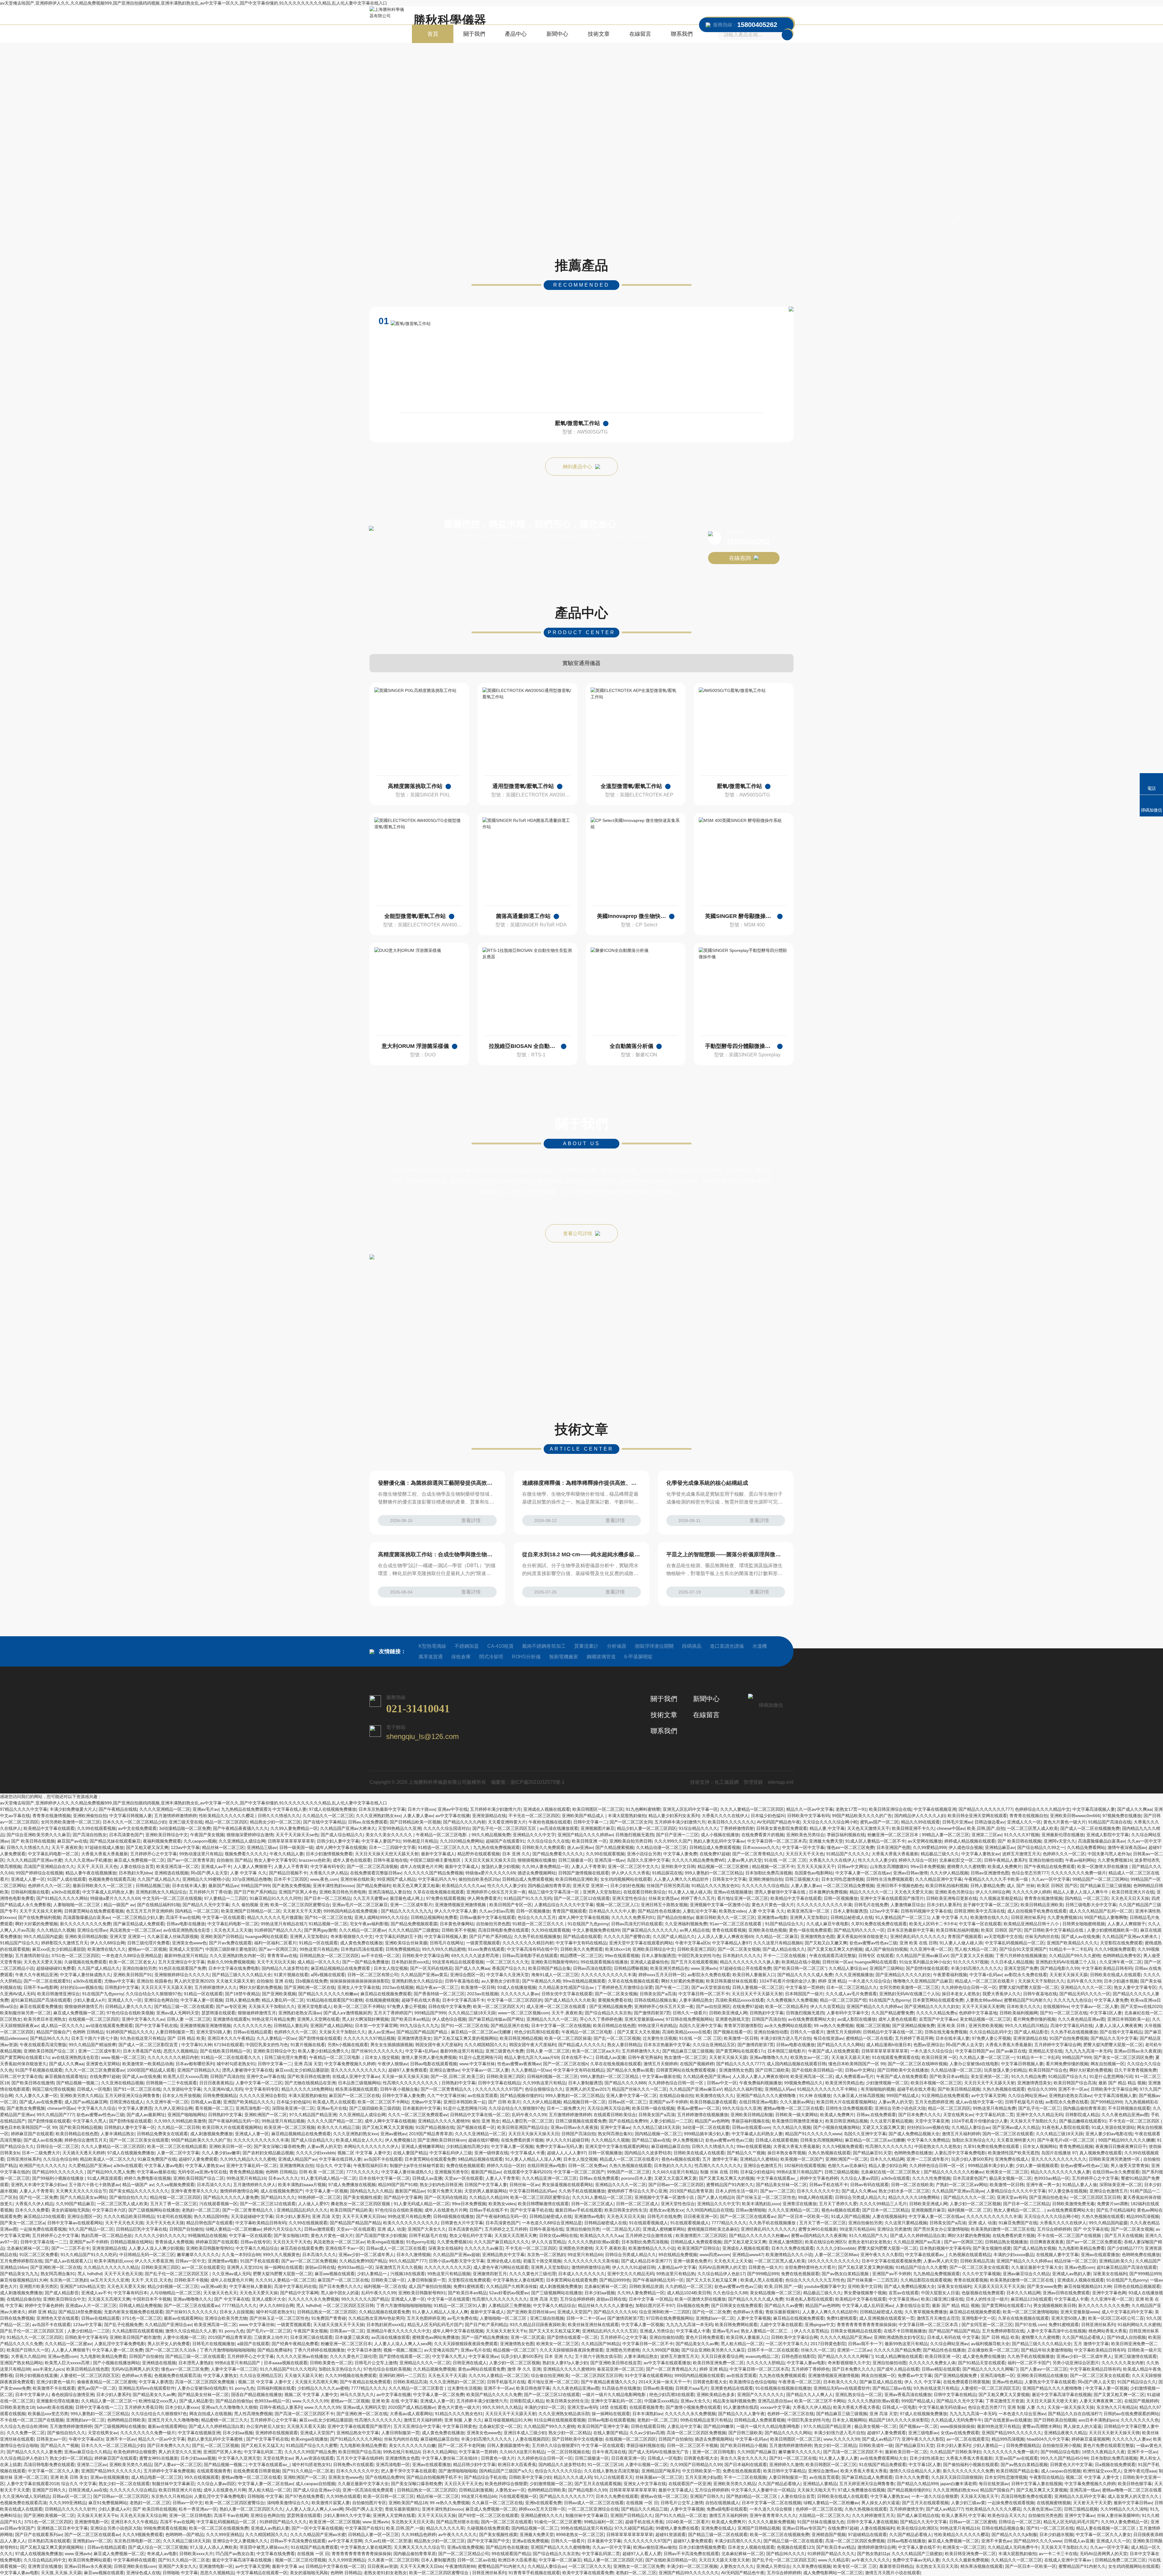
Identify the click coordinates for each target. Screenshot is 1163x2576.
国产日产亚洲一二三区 (677, 1835)
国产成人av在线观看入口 (68, 2261)
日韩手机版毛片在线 (1024, 2102)
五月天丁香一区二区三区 (174, 2204)
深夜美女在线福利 (445, 2248)
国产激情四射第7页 (652, 2013)
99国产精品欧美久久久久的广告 (862, 1816)
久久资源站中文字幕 (182, 2089)
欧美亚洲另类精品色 (669, 1968)
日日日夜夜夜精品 (216, 2083)
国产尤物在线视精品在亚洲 (310, 2083)
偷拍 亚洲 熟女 (486, 2121)
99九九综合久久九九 (419, 2026)
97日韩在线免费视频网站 (689, 2019)
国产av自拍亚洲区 (713, 2006)
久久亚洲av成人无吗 (231, 2274)
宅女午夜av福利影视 (369, 1924)
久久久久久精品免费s (936, 2013)
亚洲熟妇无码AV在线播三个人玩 (1066, 1962)
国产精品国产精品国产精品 (422, 2032)
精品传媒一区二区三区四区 (175, 2197)
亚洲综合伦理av (92, 1930)
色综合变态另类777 (1030, 1873)
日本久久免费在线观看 (793, 2248)
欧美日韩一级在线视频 (653, 2108)
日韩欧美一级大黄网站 (797, 2115)
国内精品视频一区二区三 (658, 2134)
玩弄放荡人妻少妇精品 (1005, 2070)
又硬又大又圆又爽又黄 (883, 2127)
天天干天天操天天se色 (297, 1835)
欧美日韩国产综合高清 (1075, 2083)
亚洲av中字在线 (453, 1809)
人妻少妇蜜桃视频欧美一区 (1112, 1930)
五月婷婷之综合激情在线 (649, 2235)
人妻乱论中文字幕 (700, 1911)
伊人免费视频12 (400, 2140)
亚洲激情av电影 (772, 1917)
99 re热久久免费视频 (834, 2026)
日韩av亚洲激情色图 (990, 1873)
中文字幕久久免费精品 (928, 2140)
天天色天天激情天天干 (868, 1828)
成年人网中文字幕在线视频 (341, 1847)
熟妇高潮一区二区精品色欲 (107, 2235)
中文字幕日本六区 (109, 2210)
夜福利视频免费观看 (162, 1841)
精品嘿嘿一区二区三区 (581, 1956)
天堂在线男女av (958, 2115)
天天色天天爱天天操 (913, 1892)
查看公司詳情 (578, 1233)
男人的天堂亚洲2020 (194, 1981)
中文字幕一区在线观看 (224, 1917)
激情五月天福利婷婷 (961, 2134)
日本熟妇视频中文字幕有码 (945, 2248)
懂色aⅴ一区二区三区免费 (850, 1847)
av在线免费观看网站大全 (812, 2019)
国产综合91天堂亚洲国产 (1023, 1949)
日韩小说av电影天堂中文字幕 (457, 2261)
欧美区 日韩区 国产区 (1057, 1886)
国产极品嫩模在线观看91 (1083, 2121)
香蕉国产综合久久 (509, 1968)
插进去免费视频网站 (537, 1873)
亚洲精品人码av (780, 2089)
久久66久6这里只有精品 (675, 2172)
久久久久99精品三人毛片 (883, 2204)
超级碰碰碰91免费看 (56, 1968)
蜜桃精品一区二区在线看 (869, 2038)
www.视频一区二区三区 (123, 2057)
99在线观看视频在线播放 (604, 1962)
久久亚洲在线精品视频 (122, 2083)
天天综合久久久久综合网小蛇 (830, 1822)
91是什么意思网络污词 (480, 2057)
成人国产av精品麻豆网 (86, 2102)
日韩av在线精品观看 (252, 2032)
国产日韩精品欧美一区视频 (415, 1822)
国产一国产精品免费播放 (366, 1962)
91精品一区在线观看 (318, 1943)
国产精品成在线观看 (582, 1936)
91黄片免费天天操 (445, 2191)
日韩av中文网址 (852, 1866)
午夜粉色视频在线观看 (550, 1822)
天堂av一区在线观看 (464, 2178)
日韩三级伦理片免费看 (148, 1943)
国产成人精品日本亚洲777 (646, 2261)
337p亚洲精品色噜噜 (252, 1879)
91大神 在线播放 (815, 2096)
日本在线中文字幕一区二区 (384, 2178)
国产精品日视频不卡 (288, 1873)
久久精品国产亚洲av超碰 (456, 2255)
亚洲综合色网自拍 (161, 2000)
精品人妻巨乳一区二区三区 (528, 2121)
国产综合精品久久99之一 (1041, 1847)
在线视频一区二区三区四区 (94, 2019)
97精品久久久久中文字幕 (24, 1809)
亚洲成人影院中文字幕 (1108, 1835)
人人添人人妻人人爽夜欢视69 (725, 1936)
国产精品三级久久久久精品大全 (242, 1975)
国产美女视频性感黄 (362, 2197)
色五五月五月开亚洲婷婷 (149, 1911)
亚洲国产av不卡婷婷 (668, 2102)
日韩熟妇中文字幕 (122, 1987)
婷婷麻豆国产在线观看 (32, 2134)
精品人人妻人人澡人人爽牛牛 (1081, 1892)
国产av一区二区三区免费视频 (309, 2261)
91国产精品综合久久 (784, 1924)
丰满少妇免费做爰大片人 (73, 1809)
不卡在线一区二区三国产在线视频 (1070, 2235)
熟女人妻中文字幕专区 (275, 1860)
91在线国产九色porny (588, 1924)
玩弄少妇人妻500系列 (972, 2159)
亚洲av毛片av (206, 1809)
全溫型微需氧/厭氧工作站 (631, 786)
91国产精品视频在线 (435, 2127)
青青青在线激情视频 (51, 1816)
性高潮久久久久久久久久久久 (411, 2083)
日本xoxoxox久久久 (761, 1847)
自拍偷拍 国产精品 (234, 1860)
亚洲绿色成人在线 (504, 2261)
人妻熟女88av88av (984, 2000)
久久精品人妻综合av (848, 1968)
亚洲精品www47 (748, 2255)
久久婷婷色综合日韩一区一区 (969, 1987)
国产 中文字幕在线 (1091, 2229)
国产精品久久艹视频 (746, 2153)
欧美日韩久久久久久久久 (731, 1822)
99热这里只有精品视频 (283, 2121)
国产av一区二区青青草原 (191, 1860)
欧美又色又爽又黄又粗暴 (416, 1886)
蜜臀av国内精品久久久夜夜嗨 (819, 2235)
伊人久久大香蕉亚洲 (154, 2261)
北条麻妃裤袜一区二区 (28, 2248)
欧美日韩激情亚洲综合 (58, 1994)
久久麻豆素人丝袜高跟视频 (173, 1936)
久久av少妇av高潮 (496, 1911)
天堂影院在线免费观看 (1121, 1943)
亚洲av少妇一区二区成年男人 (366, 2255)
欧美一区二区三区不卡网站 (359, 2006)
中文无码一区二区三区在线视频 (172, 1898)
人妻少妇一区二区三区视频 (975, 2204)
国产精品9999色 (615, 2280)
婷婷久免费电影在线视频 (147, 2178)
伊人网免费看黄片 (484, 1898)
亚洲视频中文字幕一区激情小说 (720, 1905)
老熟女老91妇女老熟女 (870, 2242)
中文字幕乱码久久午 (437, 1879)
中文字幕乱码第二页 (995, 2115)
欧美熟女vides (732, 1911)
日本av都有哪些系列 (195, 2064)
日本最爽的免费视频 (828, 1892)
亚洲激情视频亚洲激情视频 (461, 1905)
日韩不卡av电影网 (41, 1987)
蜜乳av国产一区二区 (879, 1822)
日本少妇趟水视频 (1121, 1981)
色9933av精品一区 (1052, 2178)
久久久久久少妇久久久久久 (160, 2235)
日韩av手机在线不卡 (828, 2185)
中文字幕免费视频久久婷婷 (350, 2064)
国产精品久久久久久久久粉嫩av (328, 1994)
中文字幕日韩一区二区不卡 (704, 1994)
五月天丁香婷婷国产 (393, 2013)
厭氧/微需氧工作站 (577, 423)
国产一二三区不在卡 (71, 2248)
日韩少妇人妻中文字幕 (338, 1841)
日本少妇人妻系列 (944, 1905)
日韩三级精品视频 (841, 2172)
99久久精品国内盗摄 (43, 1936)
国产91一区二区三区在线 (328, 1917)
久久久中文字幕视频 (981, 2274)
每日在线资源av (828, 2038)
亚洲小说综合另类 (644, 1854)
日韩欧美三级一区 (388, 2280)
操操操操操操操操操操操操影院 (360, 1981)
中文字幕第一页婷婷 (805, 1987)
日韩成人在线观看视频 (777, 2140)
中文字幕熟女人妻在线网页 (518, 2280)
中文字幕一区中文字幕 (803, 1847)
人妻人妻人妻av (418, 1816)
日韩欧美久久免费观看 (543, 1847)
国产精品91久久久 (278, 2197)
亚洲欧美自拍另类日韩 (631, 1841)
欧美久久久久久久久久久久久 (411, 2223)
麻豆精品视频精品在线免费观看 (341, 1968)
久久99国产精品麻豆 (75, 2204)
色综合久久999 (1042, 2089)
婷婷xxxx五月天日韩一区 (662, 1975)
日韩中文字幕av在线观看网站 (75, 2223)
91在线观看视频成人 (648, 2223)
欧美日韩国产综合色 (1048, 2070)
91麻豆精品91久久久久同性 (276, 1898)
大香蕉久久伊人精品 (329, 1873)
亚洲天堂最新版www (644, 2019)
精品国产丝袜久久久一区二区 (639, 2089)
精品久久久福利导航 (743, 2089)
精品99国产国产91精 (398, 2185)
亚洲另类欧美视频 (986, 2026)
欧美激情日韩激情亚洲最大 (797, 2121)
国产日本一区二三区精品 (327, 1898)
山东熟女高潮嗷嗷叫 (889, 1866)
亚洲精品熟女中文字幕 (503, 2255)
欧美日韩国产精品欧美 (351, 2210)
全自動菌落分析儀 (631, 1046)
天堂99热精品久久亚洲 (399, 1828)
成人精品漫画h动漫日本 (889, 2045)
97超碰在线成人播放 (104, 1847)
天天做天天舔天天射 (235, 1981)
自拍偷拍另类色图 (493, 1924)
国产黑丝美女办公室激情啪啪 (941, 2229)
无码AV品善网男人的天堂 (722, 2267)
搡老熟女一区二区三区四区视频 (361, 2204)
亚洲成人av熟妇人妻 (1071, 2274)
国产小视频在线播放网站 (837, 2127)
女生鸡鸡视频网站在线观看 (626, 1879)
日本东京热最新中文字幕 (382, 1809)
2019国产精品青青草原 (431, 2134)
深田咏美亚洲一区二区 (293, 2108)
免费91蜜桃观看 (469, 2286)
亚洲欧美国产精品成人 (584, 1816)
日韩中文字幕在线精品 (499, 2083)
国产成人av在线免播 (1080, 1936)
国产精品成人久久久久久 (581, 2045)
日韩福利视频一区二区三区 (552, 2076)
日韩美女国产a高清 (658, 1994)
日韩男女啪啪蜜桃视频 (1084, 1924)
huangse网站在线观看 (266, 1936)
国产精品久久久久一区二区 (969, 2197)
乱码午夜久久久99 (1084, 1981)
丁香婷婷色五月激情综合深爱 (625, 1987)
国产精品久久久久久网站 (840, 2045)
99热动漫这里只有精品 (201, 1854)
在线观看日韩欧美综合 (644, 1892)
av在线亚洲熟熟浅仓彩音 (187, 1930)
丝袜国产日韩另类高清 (668, 1886)
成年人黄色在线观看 (352, 1860)
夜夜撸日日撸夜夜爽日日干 (1121, 2146)
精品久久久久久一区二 (871, 1892)
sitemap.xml (781, 1782)
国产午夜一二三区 (672, 1987)
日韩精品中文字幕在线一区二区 (893, 2032)
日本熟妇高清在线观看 (362, 1949)
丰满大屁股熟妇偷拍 (627, 1816)
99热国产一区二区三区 (628, 2172)
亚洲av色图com (1079, 2267)
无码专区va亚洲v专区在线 (202, 2172)
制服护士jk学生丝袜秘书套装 (417, 2166)
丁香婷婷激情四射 (737, 1828)
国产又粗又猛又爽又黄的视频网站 (466, 2038)
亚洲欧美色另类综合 (805, 1835)
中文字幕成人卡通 (528, 2153)
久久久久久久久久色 (252, 2026)
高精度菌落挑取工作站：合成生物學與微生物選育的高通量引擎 (437, 1554)
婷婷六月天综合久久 (283, 2229)
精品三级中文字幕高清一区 (554, 1892)
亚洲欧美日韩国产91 (133, 1975)
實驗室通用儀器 (581, 663)
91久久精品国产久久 (868, 2235)
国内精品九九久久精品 (371, 2191)
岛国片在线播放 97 (1059, 2153)
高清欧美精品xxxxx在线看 (740, 2000)
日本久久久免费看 (32, 2210)
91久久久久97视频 (1022, 1835)
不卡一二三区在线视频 (785, 1956)
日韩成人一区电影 (94, 2089)
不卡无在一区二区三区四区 (534, 1816)
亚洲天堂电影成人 (314, 2006)
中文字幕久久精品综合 (257, 2248)
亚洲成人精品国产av (297, 2159)
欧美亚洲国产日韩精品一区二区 (251, 1911)
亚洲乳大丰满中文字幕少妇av (39, 2185)
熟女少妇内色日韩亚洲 (441, 2185)
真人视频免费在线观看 (1101, 2153)
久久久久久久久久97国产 (499, 2089)
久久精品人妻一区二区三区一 (987, 2057)
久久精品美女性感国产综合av (567, 1987)
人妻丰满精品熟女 (696, 2000)
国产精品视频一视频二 (78, 2083)
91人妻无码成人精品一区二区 (329, 2178)
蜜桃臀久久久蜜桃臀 (966, 1866)
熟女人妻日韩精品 (624, 2045)
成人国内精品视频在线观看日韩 (796, 2064)
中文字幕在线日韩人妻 (340, 2159)
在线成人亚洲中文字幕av (356, 2076)
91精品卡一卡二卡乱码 (1071, 1949)
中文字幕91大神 (197, 2045)
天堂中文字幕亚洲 (932, 2121)
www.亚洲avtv (704, 1968)
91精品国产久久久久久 (848, 1854)
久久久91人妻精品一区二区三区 (602, 2197)
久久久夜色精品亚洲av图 (1081, 2019)
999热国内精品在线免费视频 (351, 1911)
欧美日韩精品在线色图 (614, 2026)
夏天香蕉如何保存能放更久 (862, 1936)
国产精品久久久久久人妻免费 (231, 2197)
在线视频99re (1056, 2006)
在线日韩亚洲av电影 (758, 2102)
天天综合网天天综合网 (608, 2108)
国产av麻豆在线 (1011, 2051)
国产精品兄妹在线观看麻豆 (115, 1841)
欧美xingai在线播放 (385, 2242)
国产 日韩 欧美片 (504, 2102)
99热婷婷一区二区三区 (319, 2197)
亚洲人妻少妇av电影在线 (1109, 2134)
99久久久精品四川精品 (1026, 2026)
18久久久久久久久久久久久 (833, 2261)
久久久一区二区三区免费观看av (95, 2070)
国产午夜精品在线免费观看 (1049, 1866)
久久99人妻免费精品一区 (294, 1828)
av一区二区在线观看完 (203, 2267)
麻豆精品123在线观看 (44, 2216)
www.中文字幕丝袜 (477, 2064)
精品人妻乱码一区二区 (283, 2000)
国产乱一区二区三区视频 (617, 2038)
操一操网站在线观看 (283, 2267)
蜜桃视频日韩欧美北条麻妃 (713, 2229)
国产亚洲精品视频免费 (611, 2006)
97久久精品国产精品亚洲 (313, 2115)
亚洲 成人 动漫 (982, 2223)
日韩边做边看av (990, 1822)
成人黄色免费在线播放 (361, 1943)
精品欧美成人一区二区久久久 (108, 2159)
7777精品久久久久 (729, 2223)
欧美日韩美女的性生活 (626, 2210)
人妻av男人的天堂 (745, 1860)
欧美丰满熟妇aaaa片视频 (302, 2185)
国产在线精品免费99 (628, 2121)
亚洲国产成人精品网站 (331, 2026)
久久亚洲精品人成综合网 (242, 1841)
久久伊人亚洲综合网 (174, 2108)
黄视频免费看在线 (615, 2000)
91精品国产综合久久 (19, 1943)
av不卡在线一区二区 (381, 1956)
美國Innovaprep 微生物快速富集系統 (631, 916)
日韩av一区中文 (190, 2261)
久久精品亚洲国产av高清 (918, 2242)
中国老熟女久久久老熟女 (938, 2146)
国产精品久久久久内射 (464, 1822)
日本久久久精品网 (887, 2159)
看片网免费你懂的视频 (1034, 2019)
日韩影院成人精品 (1082, 2115)
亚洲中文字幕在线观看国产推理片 (892, 1898)
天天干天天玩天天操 (276, 1962)
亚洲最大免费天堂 (826, 1841)
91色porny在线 (420, 2242)
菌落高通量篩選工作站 (523, 916)
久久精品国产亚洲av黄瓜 (424, 1975)
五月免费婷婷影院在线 (21, 2261)
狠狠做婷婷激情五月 (84, 2006)
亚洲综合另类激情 (894, 2229)
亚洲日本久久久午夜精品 (231, 2038)
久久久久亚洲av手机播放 (88, 1860)
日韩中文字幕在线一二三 (44, 2242)
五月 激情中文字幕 (720, 2159)
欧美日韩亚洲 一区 (589, 1841)
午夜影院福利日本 (370, 2166)
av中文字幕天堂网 (988, 2096)
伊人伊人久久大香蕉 (631, 1873)
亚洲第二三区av (987, 1835)
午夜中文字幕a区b (692, 1943)
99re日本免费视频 (928, 1866)
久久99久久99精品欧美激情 (180, 2121)
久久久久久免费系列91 (633, 1917)
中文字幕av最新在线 (661, 2076)
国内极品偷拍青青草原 (549, 1886)
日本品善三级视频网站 (359, 2083)
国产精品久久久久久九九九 (406, 1911)
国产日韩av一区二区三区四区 (676, 2185)
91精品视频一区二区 (328, 1924)
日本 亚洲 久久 (516, 1854)
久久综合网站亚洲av (1027, 2096)
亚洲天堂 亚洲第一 (590, 1886)
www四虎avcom (715, 2255)
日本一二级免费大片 (566, 2108)
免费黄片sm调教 (1113, 2204)
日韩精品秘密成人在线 (852, 1917)
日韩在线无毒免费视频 (946, 2032)
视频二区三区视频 (873, 2026)
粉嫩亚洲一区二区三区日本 (893, 1835)
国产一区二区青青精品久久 (758, 1854)
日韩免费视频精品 (403, 1949)
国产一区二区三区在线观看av (748, 2216)
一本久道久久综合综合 (870, 1981)
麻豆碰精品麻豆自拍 (670, 2146)
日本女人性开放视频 (181, 2096)
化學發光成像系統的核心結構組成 (707, 1483)
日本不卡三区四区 (291, 1879)
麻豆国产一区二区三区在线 (354, 2096)
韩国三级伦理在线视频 (53, 2089)
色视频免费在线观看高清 (112, 1879)
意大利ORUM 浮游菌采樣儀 (415, 1046)
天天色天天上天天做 (233, 1930)
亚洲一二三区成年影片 (411, 1905)
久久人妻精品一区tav (276, 2038)
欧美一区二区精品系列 (787, 2006)
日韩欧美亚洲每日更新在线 (952, 1898)
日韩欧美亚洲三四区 (696, 1949)
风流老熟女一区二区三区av (135, 1930)
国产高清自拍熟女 (90, 1835)
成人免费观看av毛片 (855, 2076)
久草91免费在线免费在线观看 (879, 1924)
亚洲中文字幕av (615, 2127)
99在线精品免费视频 (678, 2255)
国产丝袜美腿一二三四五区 (873, 2280)
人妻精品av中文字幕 (677, 2267)
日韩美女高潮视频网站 (821, 2140)
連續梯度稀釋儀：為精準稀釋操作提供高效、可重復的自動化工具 (581, 1483)
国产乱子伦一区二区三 (1039, 2108)
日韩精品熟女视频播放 (1006, 2242)
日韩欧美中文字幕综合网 (426, 1956)
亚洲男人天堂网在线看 (318, 2019)
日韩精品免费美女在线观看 (162, 2134)
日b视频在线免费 (311, 1981)
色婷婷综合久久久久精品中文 (1042, 1809)
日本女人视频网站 (1040, 2146)
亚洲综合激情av (444, 2070)
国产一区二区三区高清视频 (372, 1866)
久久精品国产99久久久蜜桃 (1075, 1956)
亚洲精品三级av (262, 1847)
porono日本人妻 (636, 2178)
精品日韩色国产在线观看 (210, 2223)
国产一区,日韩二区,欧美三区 (457, 2076)
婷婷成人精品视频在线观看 (970, 1841)
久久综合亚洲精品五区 (714, 2045)
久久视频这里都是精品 (1001, 1898)
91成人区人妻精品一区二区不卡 (875, 1841)
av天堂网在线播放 (925, 1841)
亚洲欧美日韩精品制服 (86, 1936)
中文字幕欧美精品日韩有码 (1107, 1968)
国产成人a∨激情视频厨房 (347, 2013)
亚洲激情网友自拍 (297, 2166)
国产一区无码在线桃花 (431, 1968)
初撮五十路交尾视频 (542, 2261)
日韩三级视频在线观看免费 (581, 2121)
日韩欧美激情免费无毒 (1073, 2204)
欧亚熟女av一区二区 (810, 2057)
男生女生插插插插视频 (392, 2045)
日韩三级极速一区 (575, 1860)
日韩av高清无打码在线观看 (637, 1924)
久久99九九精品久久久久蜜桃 (248, 2159)
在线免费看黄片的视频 (763, 1835)
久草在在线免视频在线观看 (439, 1892)
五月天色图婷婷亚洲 (934, 2102)
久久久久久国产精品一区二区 (335, 2121)
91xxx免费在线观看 (486, 1949)
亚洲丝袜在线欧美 (357, 1879)
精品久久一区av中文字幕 (810, 1809)
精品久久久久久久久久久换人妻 (750, 1962)
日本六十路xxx (421, 1809)
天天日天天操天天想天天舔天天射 (387, 1854)
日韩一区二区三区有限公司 (373, 1975)
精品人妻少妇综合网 (888, 2166)
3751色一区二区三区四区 (75, 1956)
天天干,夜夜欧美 (67, 1847)
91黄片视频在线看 (291, 1975)
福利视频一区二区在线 (385, 2286)
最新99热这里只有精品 (186, 1956)
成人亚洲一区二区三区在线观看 (557, 2006)
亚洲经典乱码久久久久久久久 (918, 1936)
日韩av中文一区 (722, 2083)
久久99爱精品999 (929, 1847)
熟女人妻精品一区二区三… (1019, 2210)
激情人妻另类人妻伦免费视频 (429, 2057)
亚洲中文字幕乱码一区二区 (252, 2166)
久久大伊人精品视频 (949, 1873)
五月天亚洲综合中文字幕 (181, 1962)
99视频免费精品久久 (803, 2083)
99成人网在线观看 (815, 2197)
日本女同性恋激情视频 (843, 1879)
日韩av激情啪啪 (751, 2210)
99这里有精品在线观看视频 (458, 1962)
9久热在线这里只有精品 (143, 2038)
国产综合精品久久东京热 (608, 2013)
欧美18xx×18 (618, 1949)
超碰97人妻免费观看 (408, 2070)
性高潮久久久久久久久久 (889, 2146)
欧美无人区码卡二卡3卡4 (933, 1924)
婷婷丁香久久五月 (698, 1898)
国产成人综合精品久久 (342, 1835)
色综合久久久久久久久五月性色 (815, 2280)
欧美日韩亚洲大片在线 (1133, 1892)
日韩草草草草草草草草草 (291, 1841)
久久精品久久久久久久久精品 (111, 2267)
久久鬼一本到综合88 (241, 2255)
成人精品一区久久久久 (319, 1962)
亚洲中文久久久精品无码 (1039, 2115)
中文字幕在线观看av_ (777, 2178)
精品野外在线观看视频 (479, 1854)
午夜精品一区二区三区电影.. (442, 1835)
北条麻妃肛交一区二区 (960, 1860)
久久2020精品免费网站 (462, 1841)
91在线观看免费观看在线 (896, 2057)
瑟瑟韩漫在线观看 (218, 2013)
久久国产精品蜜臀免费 (893, 2013)
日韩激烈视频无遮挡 (635, 1835)
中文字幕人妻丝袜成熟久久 (85, 1975)
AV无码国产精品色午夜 (779, 1822)
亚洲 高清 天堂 (308, 2064)
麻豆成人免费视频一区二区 (139, 1860)
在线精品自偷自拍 (676, 2096)
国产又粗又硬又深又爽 (147, 1847)
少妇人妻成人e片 (89, 2000)
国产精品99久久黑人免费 (111, 2172)
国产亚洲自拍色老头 (1048, 2197)
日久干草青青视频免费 (1135, 2070)
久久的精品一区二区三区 (689, 2286)
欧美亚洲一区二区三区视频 (290, 2127)
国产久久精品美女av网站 (83, 2197)
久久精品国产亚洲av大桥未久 (348, 1828)
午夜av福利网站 (1080, 1860)
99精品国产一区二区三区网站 (1100, 1879)
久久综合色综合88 (60, 2159)
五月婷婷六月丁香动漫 (210, 1892)
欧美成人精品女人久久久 (359, 2140)
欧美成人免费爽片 (1005, 1866)
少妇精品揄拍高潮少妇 (467, 2146)
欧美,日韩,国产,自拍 (986, 1828)
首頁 (433, 34)
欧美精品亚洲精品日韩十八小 (1032, 1924)
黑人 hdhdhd (90, 2274)
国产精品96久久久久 (49, 2038)
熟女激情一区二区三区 (685, 2057)
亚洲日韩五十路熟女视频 (664, 1905)
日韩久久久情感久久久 (279, 1816)
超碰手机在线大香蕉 (421, 2000)
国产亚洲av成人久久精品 (1016, 2127)
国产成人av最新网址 (146, 2115)
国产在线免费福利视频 (39, 1917)
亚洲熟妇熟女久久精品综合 (161, 1892)
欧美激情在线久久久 (989, 1917)
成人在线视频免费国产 (282, 2191)
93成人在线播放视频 (517, 1987)
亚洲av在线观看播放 (1100, 2255)
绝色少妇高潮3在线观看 (537, 2032)
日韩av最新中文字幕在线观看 (487, 1917)
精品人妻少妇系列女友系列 (674, 1816)
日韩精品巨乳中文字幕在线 (141, 2229)
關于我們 (474, 34)
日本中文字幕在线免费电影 (234, 1968)
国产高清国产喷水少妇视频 (381, 2235)
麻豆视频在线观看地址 (66, 2076)
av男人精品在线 (695, 1930)
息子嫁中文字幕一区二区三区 (991, 1905)
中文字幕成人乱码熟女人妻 (108, 1892)
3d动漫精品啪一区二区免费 (185, 1828)
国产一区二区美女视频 (739, 1949)
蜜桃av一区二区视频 (147, 1949)
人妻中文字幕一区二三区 (259, 2083)
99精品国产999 (255, 1886)
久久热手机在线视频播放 (537, 1936)
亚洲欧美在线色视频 (767, 1930)
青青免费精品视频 (1076, 2146)
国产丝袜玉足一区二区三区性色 (766, 2197)
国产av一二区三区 (777, 2191)
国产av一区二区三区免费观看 (1094, 2242)
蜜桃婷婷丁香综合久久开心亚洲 (637, 2191)
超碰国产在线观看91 (505, 1841)
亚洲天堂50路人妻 (214, 2032)
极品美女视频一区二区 (1010, 2178)
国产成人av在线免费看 (41, 2102)
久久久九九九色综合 (1073, 2000)
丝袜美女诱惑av (663, 1898)
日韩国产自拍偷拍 (186, 2229)
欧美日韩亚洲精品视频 (521, 2038)
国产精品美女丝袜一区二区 (781, 2185)
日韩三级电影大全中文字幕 (1091, 1905)
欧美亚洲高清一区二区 (177, 1866)
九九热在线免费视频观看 (496, 1847)
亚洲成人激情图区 (786, 2242)
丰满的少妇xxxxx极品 (1014, 2255)
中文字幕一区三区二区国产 (579, 2172)
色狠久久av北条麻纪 (847, 2166)
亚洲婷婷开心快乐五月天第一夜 (496, 1892)
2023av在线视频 (398, 1987)
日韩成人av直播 (610, 2057)
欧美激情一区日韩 (478, 1987)
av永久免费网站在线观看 (788, 2026)
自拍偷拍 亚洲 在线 (275, 1981)
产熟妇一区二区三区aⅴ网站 (962, 2185)
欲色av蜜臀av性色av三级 (873, 1943)
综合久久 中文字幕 (333, 2166)
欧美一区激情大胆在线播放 (1103, 1866)
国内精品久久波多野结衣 (285, 1968)
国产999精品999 (1106, 2102)
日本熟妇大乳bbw (135, 1873)
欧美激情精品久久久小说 (652, 2248)
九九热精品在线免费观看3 (246, 1809)
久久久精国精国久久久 (485, 2045)
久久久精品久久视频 (56, 1930)
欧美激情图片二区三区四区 (701, 2235)
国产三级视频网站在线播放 (154, 2210)
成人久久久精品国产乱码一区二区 (1101, 1911)
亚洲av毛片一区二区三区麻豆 (360, 1905)
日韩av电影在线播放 (186, 1924)
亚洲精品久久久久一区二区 (1086, 1987)
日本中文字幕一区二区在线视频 (561, 2026)
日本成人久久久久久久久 (581, 2274)
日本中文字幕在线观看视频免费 (891, 2261)
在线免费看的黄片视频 (522, 2140)
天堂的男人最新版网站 (485, 2191)
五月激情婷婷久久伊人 (254, 2185)
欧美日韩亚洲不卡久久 (913, 1828)
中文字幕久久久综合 (97, 2108)
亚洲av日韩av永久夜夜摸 (1138, 2051)
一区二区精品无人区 (621, 2229)
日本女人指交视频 (391, 1968)
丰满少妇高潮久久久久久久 (976, 1968)
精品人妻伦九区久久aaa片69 (532, 2057)
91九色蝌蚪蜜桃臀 (643, 1809)
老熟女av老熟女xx (666, 2210)
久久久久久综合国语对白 (447, 1828)
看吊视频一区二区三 (214, 2108)
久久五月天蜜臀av (370, 1898)
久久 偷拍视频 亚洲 (250, 1905)
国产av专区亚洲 (231, 2006)
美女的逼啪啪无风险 (71, 2210)
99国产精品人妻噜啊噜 (1106, 1917)
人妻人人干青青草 (291, 1866)
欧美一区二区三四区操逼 (568, 2038)
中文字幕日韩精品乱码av (533, 2191)
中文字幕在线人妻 (290, 1809)
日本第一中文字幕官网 (376, 2026)
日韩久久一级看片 (690, 2013)
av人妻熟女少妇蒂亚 (500, 1981)
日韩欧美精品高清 (977, 2261)
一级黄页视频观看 (483, 1943)
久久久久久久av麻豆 (484, 2248)
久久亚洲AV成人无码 (223, 2089)
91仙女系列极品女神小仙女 (925, 1962)
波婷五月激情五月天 (1021, 1854)
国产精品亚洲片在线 (510, 2026)
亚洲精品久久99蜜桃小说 (206, 1879)
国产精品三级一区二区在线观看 (184, 2006)
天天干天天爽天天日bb (364, 2216)
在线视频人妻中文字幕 (1057, 2255)
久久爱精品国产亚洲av (90, 2166)
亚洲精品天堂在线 (1045, 2051)
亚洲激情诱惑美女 (414, 2038)
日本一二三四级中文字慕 (392, 1847)
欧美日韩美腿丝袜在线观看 (731, 1981)
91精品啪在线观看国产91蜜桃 (335, 2000)
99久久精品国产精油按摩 (92, 2045)
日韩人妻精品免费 (987, 1886)
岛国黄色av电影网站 (814, 1873)
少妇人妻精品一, (373, 2274)
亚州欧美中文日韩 (678, 1866)
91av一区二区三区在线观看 (736, 1924)
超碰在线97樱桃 (483, 2140)
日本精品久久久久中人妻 (612, 1911)
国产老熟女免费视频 (291, 1886)
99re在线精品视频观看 (584, 1981)
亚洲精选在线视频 (171, 1873)
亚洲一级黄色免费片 (692, 2261)
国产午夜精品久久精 (541, 1981)
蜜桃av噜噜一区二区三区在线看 (793, 2108)
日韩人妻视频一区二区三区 (758, 1987)
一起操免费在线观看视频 (43, 2229)
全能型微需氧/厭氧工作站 (415, 916)
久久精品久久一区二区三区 (328, 1816)
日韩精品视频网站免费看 (434, 1917)
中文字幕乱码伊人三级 (451, 2153)
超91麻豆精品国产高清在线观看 (41, 2000)
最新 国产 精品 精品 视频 (1122, 2083)
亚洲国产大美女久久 (427, 2229)
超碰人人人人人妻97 (566, 2153)
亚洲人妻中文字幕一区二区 (631, 2096)
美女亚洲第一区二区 (990, 2076)
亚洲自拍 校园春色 (154, 1981)
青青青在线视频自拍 (1029, 1816)
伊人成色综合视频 (966, 1847)
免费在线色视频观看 (465, 2166)
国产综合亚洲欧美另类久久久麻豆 (38, 1835)
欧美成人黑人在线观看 (334, 2102)
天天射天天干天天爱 (302, 1911)
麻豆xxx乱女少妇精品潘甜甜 (59, 1949)
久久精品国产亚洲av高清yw (958, 2191)
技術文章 (599, 34)
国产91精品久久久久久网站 (62, 1898)
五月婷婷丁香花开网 (914, 2038)
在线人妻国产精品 (410, 2153)
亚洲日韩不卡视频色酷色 (900, 1886)
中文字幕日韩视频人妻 (131, 1816)
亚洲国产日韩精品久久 (198, 2070)
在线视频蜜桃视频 (382, 2000)
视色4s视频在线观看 (681, 2159)
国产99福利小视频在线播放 (58, 2178)
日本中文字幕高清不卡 (463, 2000)
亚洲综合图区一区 (467, 1975)
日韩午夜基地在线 (390, 1860)
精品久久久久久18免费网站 (307, 2089)
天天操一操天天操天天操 (405, 2076)
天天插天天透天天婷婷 (84, 2153)
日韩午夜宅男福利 (645, 2057)
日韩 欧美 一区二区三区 (321, 2172)
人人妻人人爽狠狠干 (253, 1866)
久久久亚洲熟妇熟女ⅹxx (378, 1816)
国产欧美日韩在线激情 (309, 2076)
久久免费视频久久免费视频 (792, 2000)
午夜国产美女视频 (207, 1835)
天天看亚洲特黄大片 (507, 1822)
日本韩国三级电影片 (787, 2051)
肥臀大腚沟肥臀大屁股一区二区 (1029, 1987)
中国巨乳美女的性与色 (699, 1956)
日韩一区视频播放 (841, 1898)
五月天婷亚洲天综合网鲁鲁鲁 (132, 2096)
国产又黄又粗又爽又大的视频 (835, 1949)
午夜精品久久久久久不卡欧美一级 (997, 1879)
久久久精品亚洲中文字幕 (939, 1879)
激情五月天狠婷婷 (843, 2032)
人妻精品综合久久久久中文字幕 (564, 1905)
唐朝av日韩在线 (320, 2267)
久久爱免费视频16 (1115, 1860)
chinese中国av (951, 1828)
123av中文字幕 (185, 1847)
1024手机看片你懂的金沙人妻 (787, 1981)
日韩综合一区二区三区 (58, 2146)
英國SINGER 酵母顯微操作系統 (740, 916)
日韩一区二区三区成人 (592, 2204)
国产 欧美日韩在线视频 (33, 1841)
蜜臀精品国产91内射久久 (1028, 2000)
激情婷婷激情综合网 (239, 2191)
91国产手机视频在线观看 (39, 2070)
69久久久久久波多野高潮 (475, 1956)
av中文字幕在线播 (453, 1816)
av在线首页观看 (483, 2096)
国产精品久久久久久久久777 (986, 1809)
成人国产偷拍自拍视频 (886, 1949)
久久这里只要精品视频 (891, 2121)
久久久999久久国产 (673, 1841)
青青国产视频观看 (569, 1911)
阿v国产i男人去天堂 (209, 1873)
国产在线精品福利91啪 (159, 1905)
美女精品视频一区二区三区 (985, 2019)
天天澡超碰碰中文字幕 (252, 2216)
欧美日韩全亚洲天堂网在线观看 (977, 1816)
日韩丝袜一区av (837, 1962)
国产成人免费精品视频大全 (914, 2134)
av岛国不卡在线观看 (383, 2159)
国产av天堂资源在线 (711, 1987)
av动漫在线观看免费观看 (109, 2026)
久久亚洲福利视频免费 (686, 1924)
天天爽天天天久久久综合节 (81, 2191)
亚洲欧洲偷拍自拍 (90, 1816)
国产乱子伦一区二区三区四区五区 (505, 1828)
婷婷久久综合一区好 (918, 1860)
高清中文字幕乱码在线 (1072, 2026)
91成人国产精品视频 (850, 2216)
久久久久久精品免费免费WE (698, 1860)
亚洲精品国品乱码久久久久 (302, 2210)
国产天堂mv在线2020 (1141, 2006)
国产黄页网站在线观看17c (740, 2051)
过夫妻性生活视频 (660, 2038)
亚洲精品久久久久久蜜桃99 (444, 2121)
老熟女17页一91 (851, 1809)
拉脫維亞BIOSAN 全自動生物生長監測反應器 (523, 1046)
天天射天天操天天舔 (1069, 1975)
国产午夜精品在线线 (118, 1809)
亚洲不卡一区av (1073, 2089)
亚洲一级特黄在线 (491, 2153)
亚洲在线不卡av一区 (345, 2248)
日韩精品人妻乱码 (291, 2026)
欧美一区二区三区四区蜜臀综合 (300, 1905)
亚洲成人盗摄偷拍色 (649, 1962)
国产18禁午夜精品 (242, 1994)
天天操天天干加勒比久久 (1041, 1981)
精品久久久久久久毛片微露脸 (275, 1917)
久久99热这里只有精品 (544, 2083)
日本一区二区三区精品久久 (852, 1987)
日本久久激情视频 (413, 2255)
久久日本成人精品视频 (1012, 1962)
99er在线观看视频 (622, 1956)
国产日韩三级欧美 (772, 2070)
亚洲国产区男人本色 (298, 1892)
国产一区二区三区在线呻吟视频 (917, 2064)
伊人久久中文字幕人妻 (456, 1911)
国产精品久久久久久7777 (740, 2064)
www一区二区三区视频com (524, 2013)
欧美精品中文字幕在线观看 (49, 1828)
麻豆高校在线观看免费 (302, 2248)
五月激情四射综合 (32, 1956)
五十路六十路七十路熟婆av (94, 2185)
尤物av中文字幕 (119, 1981)
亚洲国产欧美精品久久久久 (1072, 1943)
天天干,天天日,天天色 (97, 1866)
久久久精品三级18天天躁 (472, 2013)
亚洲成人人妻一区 (28, 1879)
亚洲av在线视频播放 (733, 1892)
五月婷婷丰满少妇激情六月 (495, 1809)
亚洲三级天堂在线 (186, 1822)
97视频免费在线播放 (1122, 1816)
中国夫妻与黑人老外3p (1109, 1854)
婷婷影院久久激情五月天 (65, 1943)
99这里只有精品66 (857, 2229)
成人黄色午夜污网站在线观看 (501, 2267)
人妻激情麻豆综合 (907, 1905)
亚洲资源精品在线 (489, 1816)
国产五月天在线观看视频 (694, 1962)
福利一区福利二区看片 (275, 1943)
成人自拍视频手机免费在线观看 (1037, 1911)
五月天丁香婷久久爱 (838, 2204)
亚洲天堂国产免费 (1021, 1968)
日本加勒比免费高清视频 (769, 1873)
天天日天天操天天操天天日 (490, 1860)
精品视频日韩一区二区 (585, 2102)
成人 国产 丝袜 (1021, 1886)
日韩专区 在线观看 (876, 1956)
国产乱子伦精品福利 (1115, 2210)
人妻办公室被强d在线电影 (974, 2064)
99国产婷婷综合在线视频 (39, 1873)
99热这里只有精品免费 (273, 2019)
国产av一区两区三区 (278, 1949)
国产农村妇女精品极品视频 (268, 2153)
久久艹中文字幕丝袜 (446, 2096)
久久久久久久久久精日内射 (528, 1943)
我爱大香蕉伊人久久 (1002, 1994)
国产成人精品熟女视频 (1035, 2248)
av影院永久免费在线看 (709, 1975)
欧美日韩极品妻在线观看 (713, 2102)
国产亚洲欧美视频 (279, 1994)
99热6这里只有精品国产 (799, 2172)
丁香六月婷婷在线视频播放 (1021, 1956)
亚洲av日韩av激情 (910, 1873)
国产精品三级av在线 (651, 2140)
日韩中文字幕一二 (590, 1822)
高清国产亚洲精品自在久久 (49, 1866)
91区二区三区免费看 (39, 2255)
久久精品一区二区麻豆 (777, 1936)
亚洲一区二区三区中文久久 (633, 1866)
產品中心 (516, 34)
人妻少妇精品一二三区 (671, 2121)
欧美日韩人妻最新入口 (754, 1975)
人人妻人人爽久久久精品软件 (682, 1879)
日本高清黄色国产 (126, 1835)
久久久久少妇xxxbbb (315, 2153)
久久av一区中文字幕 (1051, 1879)
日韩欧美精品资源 (646, 2286)
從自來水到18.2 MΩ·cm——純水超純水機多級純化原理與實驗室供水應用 (581, 1554)
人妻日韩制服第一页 (175, 2032)
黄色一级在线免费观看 (810, 1930)
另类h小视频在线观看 (348, 2045)
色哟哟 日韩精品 (88, 2032)
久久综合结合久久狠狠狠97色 (154, 1994)
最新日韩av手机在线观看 (579, 2210)
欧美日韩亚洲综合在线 (890, 1809)
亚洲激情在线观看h (231, 2019)
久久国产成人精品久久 (159, 1879)
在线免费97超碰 (715, 1854)
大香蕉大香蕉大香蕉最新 (104, 1854)
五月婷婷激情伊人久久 (216, 1987)
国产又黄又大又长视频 (972, 1956)
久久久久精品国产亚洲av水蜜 (34, 1860)
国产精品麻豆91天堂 (872, 2153)
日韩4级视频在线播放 (453, 2216)
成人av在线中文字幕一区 (979, 2102)
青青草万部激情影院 (743, 2026)
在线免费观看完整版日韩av (376, 1873)
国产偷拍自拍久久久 (128, 2197)
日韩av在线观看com (751, 2127)
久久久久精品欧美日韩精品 (129, 2216)
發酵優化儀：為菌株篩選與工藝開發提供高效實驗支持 (437, 1483)
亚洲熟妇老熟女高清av (300, 2013)
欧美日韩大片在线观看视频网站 (846, 2102)
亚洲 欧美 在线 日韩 (918, 1943)
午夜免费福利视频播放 (760, 2083)
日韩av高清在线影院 (592, 1968)
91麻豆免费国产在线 (157, 2159)
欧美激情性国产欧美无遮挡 (1013, 2153)
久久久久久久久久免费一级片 (1079, 1873)
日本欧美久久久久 (1024, 2006)
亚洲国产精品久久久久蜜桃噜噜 (767, 2096)
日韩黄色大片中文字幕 (462, 2223)
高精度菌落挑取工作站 (415, 786)
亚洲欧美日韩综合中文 (167, 1835)
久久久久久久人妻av (520, 1994)
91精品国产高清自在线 (1110, 1822)
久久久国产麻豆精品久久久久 (502, 2242)
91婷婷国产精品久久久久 (278, 1930)
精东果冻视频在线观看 (356, 2089)
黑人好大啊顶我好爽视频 (365, 2019)
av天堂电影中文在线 (1003, 1936)
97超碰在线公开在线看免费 (745, 1968)
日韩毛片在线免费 (871, 1905)
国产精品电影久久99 (1060, 1968)
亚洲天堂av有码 (1012, 2197)
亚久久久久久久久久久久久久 (358, 2070)
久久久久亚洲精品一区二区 (165, 1809)
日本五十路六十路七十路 (94, 2038)
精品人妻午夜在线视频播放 (91, 1873)
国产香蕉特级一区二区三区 (439, 1994)
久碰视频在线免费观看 (85, 1962)
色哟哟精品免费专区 (1122, 1956)
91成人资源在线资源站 (1113, 2127)
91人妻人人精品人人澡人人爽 (533, 2159)
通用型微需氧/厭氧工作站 (523, 786)
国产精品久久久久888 (625, 2083)
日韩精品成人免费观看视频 (715, 1847)
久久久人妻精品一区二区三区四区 (752, 1809)
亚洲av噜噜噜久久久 (769, 2057)
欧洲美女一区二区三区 (1007, 2172)
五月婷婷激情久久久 (641, 2051)
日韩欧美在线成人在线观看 (1115, 1975)
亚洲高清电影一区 (253, 2108)
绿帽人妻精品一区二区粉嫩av (233, 2229)
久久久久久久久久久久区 (448, 2267)
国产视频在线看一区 (732, 2032)
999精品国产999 (430, 2013)
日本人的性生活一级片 (737, 2191)
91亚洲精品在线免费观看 (945, 2096)
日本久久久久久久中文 (818, 2191)
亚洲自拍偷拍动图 (1046, 1860)
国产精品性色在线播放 (659, 1911)
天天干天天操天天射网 (41, 1911)
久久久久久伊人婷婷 (1032, 1892)
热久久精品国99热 (211, 2216)
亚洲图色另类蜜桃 (576, 2248)
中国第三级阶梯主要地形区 (436, 1860)
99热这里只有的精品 (657, 2026)
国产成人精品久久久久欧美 (570, 2000)
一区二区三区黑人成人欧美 (1032, 1828)
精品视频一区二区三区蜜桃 (724, 1866)
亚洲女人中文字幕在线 (359, 1987)
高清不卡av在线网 (183, 1917)
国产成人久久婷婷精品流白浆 (918, 2235)
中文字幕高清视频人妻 (1094, 1809)
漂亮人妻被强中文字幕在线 (780, 1892)
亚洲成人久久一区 (1024, 1822)
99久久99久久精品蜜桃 (444, 1949)
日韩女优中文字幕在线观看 (567, 1994)
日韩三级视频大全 (802, 1879)
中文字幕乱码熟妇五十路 (399, 1936)
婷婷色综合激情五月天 (86, 2140)
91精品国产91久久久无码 (528, 1898)
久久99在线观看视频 (96, 1828)
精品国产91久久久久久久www (813, 2134)
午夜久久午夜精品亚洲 (36, 1975)
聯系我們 (682, 34)
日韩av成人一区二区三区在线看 (396, 2248)
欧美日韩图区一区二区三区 (598, 1809)
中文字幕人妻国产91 (381, 1841)
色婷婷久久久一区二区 (1064, 1854)
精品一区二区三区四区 (226, 1822)
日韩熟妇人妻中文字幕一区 (130, 2127)
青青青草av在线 (282, 1956)
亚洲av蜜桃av (393, 2134)
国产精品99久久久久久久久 (58, 2172)
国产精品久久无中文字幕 (206, 1905)
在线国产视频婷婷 (697, 2064)
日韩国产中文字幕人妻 (486, 2185)
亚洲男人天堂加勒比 (602, 1892)
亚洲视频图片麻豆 (598, 1828)
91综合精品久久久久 (698, 1828)
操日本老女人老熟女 (961, 1994)
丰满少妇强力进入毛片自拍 (786, 2038)
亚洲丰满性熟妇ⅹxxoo (333, 1886)
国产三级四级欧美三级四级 (375, 2108)
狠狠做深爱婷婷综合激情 (250, 1835)
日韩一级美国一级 (296, 1847)
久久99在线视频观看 (308, 2223)
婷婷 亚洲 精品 (832, 1981)
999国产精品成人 (903, 2096)
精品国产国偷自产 (53, 2032)
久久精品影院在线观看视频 (926, 2280)
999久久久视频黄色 (281, 2255)
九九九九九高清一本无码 (1088, 2051)
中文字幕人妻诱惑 (135, 2108)
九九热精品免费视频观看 (936, 2274)
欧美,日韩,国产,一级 (783, 2286)
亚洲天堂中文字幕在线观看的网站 (641, 1943)
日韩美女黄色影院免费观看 (782, 1828)
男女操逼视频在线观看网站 (567, 2185)
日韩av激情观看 (319, 2229)
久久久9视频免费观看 (1115, 1949)
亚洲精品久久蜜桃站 (759, 2159)
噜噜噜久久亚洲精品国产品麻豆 (923, 1981)
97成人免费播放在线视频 (352, 2185)
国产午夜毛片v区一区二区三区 (1067, 2140)
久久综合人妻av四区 (860, 2178)
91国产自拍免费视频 (1069, 2038)
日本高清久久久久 (214, 2185)
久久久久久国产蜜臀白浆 (627, 1936)
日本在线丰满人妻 (189, 1886)
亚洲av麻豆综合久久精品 (1026, 2274)
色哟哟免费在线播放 (913, 2153)
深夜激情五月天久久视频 (399, 2267)
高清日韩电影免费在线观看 (503, 1930)
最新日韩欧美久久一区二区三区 (103, 1886)
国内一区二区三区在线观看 (1008, 2134)
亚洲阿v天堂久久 (1060, 1841)
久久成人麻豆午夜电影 (827, 1924)
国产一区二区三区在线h (565, 2064)
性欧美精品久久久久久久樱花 (227, 1816)
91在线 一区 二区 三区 (785, 1860)
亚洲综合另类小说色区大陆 (900, 2108)
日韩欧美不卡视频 (459, 1930)
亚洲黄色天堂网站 (103, 2064)
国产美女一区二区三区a (22, 2223)
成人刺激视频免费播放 (211, 2134)
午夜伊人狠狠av (393, 2064)
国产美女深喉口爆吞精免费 (279, 2146)
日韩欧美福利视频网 (1019, 2013)
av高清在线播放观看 (559, 1828)
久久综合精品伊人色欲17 (721, 2274)
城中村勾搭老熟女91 (236, 2064)
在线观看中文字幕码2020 (527, 2172)
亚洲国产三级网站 (886, 1968)
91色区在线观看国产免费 (182, 1968)
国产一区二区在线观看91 (47, 1981)
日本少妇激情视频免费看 (329, 1854)
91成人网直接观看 (104, 2178)
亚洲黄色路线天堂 (732, 2019)
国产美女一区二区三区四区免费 (1123, 2057)
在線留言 (640, 34)
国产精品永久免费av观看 (630, 2070)
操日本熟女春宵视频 (787, 2153)
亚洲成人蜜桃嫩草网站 (422, 2146)
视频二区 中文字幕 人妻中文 (364, 2153)
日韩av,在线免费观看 (368, 1822)
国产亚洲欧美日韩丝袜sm (442, 2140)
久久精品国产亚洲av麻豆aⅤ (922, 1956)
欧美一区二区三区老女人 (132, 1962)
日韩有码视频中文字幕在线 (926, 1911)
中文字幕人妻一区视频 (202, 2000)
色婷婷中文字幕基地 (978, 2013)
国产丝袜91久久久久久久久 (377, 2051)
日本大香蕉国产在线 (142, 2051)
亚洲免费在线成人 (1012, 2159)
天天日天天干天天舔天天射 (167, 1987)
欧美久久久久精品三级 (339, 2127)
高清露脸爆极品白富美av (1101, 1841)
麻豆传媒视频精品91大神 (24, 2280)
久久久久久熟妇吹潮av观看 (593, 2242)
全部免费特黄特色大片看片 (810, 2267)
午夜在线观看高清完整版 (833, 1956)
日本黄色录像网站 (457, 1924)
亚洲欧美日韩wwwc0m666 (1075, 1816)
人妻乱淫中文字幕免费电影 (960, 2153)
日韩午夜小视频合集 (399, 2089)
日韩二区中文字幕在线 (21, 2076)
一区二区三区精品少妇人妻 (138, 1917)
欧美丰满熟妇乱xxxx (761, 2204)
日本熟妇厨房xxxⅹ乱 (411, 1962)
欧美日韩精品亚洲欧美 (577, 1879)
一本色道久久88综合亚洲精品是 (132, 1956)
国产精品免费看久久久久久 (558, 1854)
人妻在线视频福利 (889, 2216)
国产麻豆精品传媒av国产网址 (496, 2019)
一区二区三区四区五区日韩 (1095, 2197)
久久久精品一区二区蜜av (362, 1930)
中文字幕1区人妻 (1106, 2013)
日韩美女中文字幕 (729, 1879)
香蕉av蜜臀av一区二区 (698, 2108)
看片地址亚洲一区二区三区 (743, 1898)
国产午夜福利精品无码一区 (234, 2121)
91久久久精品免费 (1029, 2076)
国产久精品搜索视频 (615, 1847)
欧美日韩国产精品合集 (549, 1968)
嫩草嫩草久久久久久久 (198, 2255)
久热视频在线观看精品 (970, 2255)
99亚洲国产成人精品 (396, 1879)
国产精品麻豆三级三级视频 (1105, 1886)
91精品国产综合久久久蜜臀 (921, 2267)
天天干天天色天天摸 (124, 2223)
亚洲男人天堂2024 (244, 2267)
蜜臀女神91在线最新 (818, 2229)
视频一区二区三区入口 (617, 1905)
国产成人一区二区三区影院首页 (149, 2045)
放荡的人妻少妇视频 (500, 1866)
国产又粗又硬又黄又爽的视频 (866, 2267)
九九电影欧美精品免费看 (1082, 2248)
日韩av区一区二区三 (627, 2102)
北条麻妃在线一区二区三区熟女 (891, 2172)
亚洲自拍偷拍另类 (139, 1968)
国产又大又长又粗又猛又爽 (712, 2280)
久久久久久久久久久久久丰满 (824, 1905)
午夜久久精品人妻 (287, 1854)
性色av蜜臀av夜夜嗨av (519, 2064)
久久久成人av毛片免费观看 (851, 1994)
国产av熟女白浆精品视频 (846, 2274)
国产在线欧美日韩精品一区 (225, 2051)
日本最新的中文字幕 (422, 2108)
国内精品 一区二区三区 (1087, 1898)
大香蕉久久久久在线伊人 (725, 1816)
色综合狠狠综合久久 (544, 2089)
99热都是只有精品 (420, 1841)
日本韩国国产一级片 (804, 1994)
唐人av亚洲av (580, 1847)
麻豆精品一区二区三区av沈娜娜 (481, 2032)
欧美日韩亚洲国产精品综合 (523, 2127)
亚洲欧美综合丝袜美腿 (406, 1943)
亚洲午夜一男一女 (1043, 2185)
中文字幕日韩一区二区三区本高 (777, 1841)
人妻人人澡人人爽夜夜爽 (1118, 2026)
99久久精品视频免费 (491, 1835)
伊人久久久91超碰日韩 (567, 2140)
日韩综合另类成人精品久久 (860, 2197)
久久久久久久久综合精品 (765, 1886)
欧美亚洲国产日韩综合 (699, 2248)
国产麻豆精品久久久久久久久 (650, 1930)
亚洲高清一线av (610, 1860)
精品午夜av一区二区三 (437, 1987)
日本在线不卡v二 (577, 2057)
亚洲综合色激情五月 (763, 2166)
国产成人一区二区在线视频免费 (1090, 1828)
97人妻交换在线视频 (1068, 2191)
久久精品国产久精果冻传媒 (512, 2286)
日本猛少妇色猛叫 (768, 1816)
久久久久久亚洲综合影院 (263, 2096)
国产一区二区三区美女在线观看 (139, 2140)
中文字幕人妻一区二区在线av (863, 1873)
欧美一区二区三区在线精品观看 (177, 2146)
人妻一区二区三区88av (836, 2255)
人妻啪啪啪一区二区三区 (77, 1905)
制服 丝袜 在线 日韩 (719, 2172)
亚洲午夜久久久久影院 (882, 2255)
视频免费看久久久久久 (246, 1854)
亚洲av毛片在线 (332, 2108)
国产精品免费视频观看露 (414, 1924)
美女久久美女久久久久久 (389, 1835)
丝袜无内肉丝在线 (1042, 1936)
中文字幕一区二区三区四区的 (515, 2000)
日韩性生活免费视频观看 (890, 1879)
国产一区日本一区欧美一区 (803, 2216)
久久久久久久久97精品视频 (369, 2038)
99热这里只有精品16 (246, 2178)
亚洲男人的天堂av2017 (587, 2089)
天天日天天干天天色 (805, 1854)
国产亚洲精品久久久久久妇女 (903, 1975)
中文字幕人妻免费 (680, 1854)
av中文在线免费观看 (137, 1828)
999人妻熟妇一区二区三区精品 (714, 1873)
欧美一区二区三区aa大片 (596, 2051)
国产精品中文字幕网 (403, 2197)
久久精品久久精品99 (489, 2197)
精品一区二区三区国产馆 (843, 2000)
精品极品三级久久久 (940, 1854)
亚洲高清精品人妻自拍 (389, 1892)
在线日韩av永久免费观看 (1116, 2172)
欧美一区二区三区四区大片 (499, 2006)
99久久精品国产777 (55, 2115)
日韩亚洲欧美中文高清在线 (979, 1911)
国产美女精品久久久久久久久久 (139, 2191)
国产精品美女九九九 (19, 2274)
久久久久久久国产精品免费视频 (433, 1873)
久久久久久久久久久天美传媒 (591, 2261)
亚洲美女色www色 (189, 1943)
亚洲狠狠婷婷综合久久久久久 (182, 1975)
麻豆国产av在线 (72, 1841)
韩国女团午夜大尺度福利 (439, 2045)
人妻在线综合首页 (137, 1866)
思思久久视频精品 (181, 2051)
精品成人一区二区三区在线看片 (985, 1981)
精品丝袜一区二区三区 (223, 1847)
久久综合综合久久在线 (548, 1841)
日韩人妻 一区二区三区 (189, 2019)
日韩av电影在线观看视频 (434, 2064)
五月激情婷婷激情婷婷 (175, 1816)
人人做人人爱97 (313, 2204)
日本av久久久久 (283, 2178)
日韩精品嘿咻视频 (631, 1968)
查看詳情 (471, 1520)
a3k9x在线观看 (66, 1892)
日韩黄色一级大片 (765, 2267)
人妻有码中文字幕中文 (848, 2013)
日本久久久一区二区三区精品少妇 (134, 1822)
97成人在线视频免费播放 (333, 1809)
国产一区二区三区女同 (631, 1822)
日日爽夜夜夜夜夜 (1047, 2242)
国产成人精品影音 (1031, 2032)
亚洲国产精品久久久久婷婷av (585, 1835)
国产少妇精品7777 (1125, 2248)
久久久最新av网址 (797, 2102)
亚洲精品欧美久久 (1116, 2261)
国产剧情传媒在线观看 (927, 1968)
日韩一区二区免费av (587, 2166)
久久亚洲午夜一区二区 (931, 1949)
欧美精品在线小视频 (801, 1962)
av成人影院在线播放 (857, 2019)
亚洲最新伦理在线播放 (1063, 1835)
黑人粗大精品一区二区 (976, 1949)
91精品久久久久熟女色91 (715, 1886)
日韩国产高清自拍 (769, 2019)
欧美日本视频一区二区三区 (936, 2083)
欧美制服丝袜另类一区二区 (25, 2013)
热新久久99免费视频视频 (231, 1962)
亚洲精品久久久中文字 (534, 1835)
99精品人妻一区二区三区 (946, 1835)
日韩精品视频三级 (153, 1886)
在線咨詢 (740, 558)
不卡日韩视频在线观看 (1129, 2108)
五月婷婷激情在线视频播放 (703, 2115)
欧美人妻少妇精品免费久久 (323, 2051)
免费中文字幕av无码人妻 (559, 2146)
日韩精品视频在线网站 (131, 2242)
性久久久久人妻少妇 (877, 1860)
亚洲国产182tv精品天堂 (82, 2286)
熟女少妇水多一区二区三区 (904, 2191)
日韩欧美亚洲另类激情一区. (1115, 2159)
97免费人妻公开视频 (406, 2006)
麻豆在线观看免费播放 (41, 2006)
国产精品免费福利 (373, 1886)
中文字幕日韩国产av (974, 2051)
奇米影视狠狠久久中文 (352, 1936)
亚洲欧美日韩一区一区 (230, 2146)
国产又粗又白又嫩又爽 (826, 1943)
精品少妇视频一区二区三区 (173, 2286)
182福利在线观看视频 (805, 2166)
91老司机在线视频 (174, 2216)
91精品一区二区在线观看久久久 (231, 2057)
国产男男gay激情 (320, 1930)
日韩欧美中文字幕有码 (808, 1816)
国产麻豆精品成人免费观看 (139, 1924)
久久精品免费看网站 (1086, 1847)
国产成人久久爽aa (1135, 1809)
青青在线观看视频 (729, 1930)
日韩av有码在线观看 (869, 2185)
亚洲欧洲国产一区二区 (266, 2115)
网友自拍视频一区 (1108, 2064)
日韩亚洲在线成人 (127, 2102)
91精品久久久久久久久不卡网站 (828, 2089)
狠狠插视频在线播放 (537, 1860)
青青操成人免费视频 (174, 2242)
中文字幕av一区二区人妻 (1095, 2006)
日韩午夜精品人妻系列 (1005, 1860)
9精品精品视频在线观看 (480, 2159)
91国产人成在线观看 (67, 1879)
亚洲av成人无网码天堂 (178, 2013)
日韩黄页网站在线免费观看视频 (94, 1911)
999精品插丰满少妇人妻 (707, 2134)
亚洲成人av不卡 (216, 1866)
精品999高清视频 (1143, 2216)
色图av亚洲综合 (928, 2045)
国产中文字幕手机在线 (156, 2026)
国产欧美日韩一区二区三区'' (800, 1968)
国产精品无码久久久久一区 (859, 1930)
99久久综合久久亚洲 (742, 2108)
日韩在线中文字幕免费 (449, 2006)
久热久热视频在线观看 (1004, 2089)
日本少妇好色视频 (627, 1886)
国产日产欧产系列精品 (255, 1892)
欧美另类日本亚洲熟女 (45, 2019)
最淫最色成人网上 (407, 1898)
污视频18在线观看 (408, 2274)
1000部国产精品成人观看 (151, 2070)
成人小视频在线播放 (720, 1835)
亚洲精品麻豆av (1000, 1847)
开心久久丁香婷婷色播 (601, 2019)
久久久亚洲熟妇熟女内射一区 (237, 1956)
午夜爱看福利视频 (950, 1975)
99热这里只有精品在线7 (283, 1924)
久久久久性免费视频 (931, 2178)
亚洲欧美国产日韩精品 (222, 1936)
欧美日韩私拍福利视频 (947, 1886)
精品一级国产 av (119, 1905)
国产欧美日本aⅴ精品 (410, 2019)
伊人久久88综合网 (993, 1892)
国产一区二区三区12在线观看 (582, 1898)
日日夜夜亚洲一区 (701, 2216)
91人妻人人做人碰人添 (690, 1892)
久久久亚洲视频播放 (854, 1975)
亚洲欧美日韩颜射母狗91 (555, 1962)
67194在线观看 (229, 2045)
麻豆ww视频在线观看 (335, 2274)
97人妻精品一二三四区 (226, 1898)
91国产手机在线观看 (260, 2261)
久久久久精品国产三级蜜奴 (414, 1930)
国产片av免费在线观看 (230, 1943)
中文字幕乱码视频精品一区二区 (1015, 1943)
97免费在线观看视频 (446, 1898)
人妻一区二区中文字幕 (178, 2153)
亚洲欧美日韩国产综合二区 (50, 2051)
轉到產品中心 (578, 467)
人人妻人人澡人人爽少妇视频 (156, 2248)
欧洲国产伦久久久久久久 (43, 2166)
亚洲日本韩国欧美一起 (1128, 2019)
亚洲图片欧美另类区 (38, 2286)
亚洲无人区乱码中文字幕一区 (690, 1809)
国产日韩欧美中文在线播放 (903, 2070)
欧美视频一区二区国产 (802, 2159)
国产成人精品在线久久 (784, 1949)
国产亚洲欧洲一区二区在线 (310, 1987)
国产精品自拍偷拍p (675, 1917)
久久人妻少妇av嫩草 (221, 2153)
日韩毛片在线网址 (447, 1943)
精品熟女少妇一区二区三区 (275, 1822)
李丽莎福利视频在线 (846, 1835)
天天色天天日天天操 (1130, 1898)
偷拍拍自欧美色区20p (479, 1879)
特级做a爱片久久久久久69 (490, 1873)
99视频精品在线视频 (207, 2235)
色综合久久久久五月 (537, 1917)
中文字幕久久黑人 (90, 2121)
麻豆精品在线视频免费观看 (386, 1994)
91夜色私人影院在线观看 (1065, 2127)
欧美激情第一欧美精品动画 (148, 2064)
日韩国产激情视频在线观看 (584, 1873)
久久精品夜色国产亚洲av (706, 2076)
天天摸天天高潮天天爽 (515, 2235)
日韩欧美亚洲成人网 (728, 2013)
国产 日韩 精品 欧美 (186, 2038)
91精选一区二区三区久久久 (444, 1847)
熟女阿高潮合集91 (615, 2134)
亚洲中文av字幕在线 (266, 2076)
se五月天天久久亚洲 (109, 2280)
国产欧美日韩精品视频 (959, 2089)
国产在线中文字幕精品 (324, 1822)
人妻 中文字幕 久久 (248, 1873)
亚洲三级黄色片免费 (505, 2051)
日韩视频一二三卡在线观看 (171, 2083)
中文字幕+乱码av (986, 1975)
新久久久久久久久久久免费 (85, 1924)
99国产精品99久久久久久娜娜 (1126, 2140)
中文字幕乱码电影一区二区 (53, 1854)
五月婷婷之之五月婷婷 (506, 2229)
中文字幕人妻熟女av (981, 1854)
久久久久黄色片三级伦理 (532, 2274)
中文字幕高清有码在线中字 (532, 1949)
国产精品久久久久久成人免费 (805, 1975)
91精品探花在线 (667, 1873)
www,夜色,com (324, 1879)
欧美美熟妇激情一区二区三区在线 (1003, 2229)
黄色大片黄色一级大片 (1065, 1822)
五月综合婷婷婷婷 (1054, 2229)
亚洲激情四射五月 (490, 2274)
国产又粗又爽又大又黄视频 (388, 2127)
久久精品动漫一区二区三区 (661, 1847)
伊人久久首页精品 (827, 2006)
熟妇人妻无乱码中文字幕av (719, 1841)
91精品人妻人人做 (1080, 2185)
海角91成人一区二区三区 (555, 1975)
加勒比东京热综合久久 (973, 2140)
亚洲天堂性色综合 (629, 1898)
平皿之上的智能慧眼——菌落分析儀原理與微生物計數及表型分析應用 (726, 1554)
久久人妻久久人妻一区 (36, 2096)
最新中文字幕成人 (438, 1854)
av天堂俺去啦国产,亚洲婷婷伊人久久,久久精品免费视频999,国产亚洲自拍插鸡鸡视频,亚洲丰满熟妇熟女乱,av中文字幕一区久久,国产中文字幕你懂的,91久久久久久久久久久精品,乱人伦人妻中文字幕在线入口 (194, 3)
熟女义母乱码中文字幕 (471, 2235)
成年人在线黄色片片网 (421, 1866)
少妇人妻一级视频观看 (1037, 2166)
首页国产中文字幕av (938, 2019)
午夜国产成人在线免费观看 (833, 2051)
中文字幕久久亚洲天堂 (508, 1975)
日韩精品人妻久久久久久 (128, 2006)
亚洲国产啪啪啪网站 (187, 2115)
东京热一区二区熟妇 (546, 2255)
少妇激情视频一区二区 (887, 2083)
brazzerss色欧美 (315, 1860)
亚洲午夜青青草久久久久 (194, 2191)
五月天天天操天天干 (816, 1866)
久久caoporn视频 (200, 1841)
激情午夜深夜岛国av (1127, 1847)
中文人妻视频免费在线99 (596, 1930)
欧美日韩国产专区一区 (511, 1905)
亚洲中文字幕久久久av (143, 2019)
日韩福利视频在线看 (30, 1892)
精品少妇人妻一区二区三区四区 (647, 1828)
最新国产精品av (223, 1886)
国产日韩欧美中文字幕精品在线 (1054, 1930)
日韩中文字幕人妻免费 (403, 2096)
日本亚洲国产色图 (893, 1847)
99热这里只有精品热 (319, 1949)
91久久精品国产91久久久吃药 (89, 2255)
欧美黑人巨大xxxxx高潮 (186, 2076)
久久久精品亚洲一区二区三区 (549, 2178)
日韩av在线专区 (255, 2242)
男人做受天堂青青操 (1130, 2166)
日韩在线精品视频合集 (655, 2000)
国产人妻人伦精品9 (716, 2197)
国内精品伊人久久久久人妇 (920, 1816)
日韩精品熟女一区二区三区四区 (329, 1956)
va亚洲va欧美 (214, 2286)
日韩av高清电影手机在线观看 (530, 1956)
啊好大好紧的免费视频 (36, 1924)
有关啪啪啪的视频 (878, 2089)
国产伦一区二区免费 (38, 2197)
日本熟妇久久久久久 (742, 1956)
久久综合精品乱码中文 (991, 2032)
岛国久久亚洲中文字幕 (648, 1860)
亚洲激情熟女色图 (817, 1936)
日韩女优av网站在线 (558, 2235)
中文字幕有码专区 (327, 1866)
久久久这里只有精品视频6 (778, 1943)
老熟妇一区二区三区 (201, 2210)
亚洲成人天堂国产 (186, 1949)
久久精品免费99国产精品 (363, 2261)
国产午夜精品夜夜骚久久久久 (240, 1828)
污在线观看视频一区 (218, 2204)
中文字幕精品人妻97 (731, 1943)
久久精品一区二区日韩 (179, 2127)
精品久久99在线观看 (920, 1822)
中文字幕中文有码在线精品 (581, 1943)
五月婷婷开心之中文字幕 (154, 1854)
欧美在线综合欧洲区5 (825, 2242)
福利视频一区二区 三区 (969, 2210)
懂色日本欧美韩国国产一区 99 (857, 2064)
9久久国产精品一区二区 (91, 2229)
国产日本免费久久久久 (919, 2115)
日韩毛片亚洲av (957, 1822)
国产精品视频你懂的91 (522, 2096)
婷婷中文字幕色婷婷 (819, 2178)
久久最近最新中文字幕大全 (1037, 2267)
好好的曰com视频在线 (81, 1987)
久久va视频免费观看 (175, 2185)
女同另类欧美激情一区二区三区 (71, 1822)
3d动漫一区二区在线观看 (706, 2127)
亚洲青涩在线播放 (800, 2204)
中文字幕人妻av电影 (164, 2166)
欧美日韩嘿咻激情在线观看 (543, 2204)
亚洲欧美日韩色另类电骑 (343, 1892)
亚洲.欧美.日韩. (952, 2026)
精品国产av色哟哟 (712, 2121)
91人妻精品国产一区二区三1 (902, 1917)
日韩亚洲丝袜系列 (1028, 1917)
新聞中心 (557, 34)
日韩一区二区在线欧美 (912, 2185)
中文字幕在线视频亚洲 (935, 1809)
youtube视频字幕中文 (825, 2286)
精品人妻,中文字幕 (827, 1828)
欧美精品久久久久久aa (463, 1886)
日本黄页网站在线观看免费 (938, 2000)
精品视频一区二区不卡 (773, 1866)
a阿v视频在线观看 (328, 1975)
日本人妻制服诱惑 (850, 1911)
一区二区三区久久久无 (507, 1962)
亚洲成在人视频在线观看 (547, 1809)
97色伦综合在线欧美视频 (130, 2013)
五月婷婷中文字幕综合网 (1058, 2045)
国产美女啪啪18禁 (291, 2235)
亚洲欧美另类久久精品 (81, 2096)
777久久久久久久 (363, 2172)
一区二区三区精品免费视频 (849, 1886)
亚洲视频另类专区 (452, 2172)
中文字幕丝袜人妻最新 (250, 2286)
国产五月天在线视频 (1124, 2235)
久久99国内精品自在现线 (710, 2210)
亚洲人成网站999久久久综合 (381, 1917)
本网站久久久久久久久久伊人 (371, 2146)
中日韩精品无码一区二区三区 (147, 2255)
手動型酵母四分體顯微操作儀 (740, 1046)
